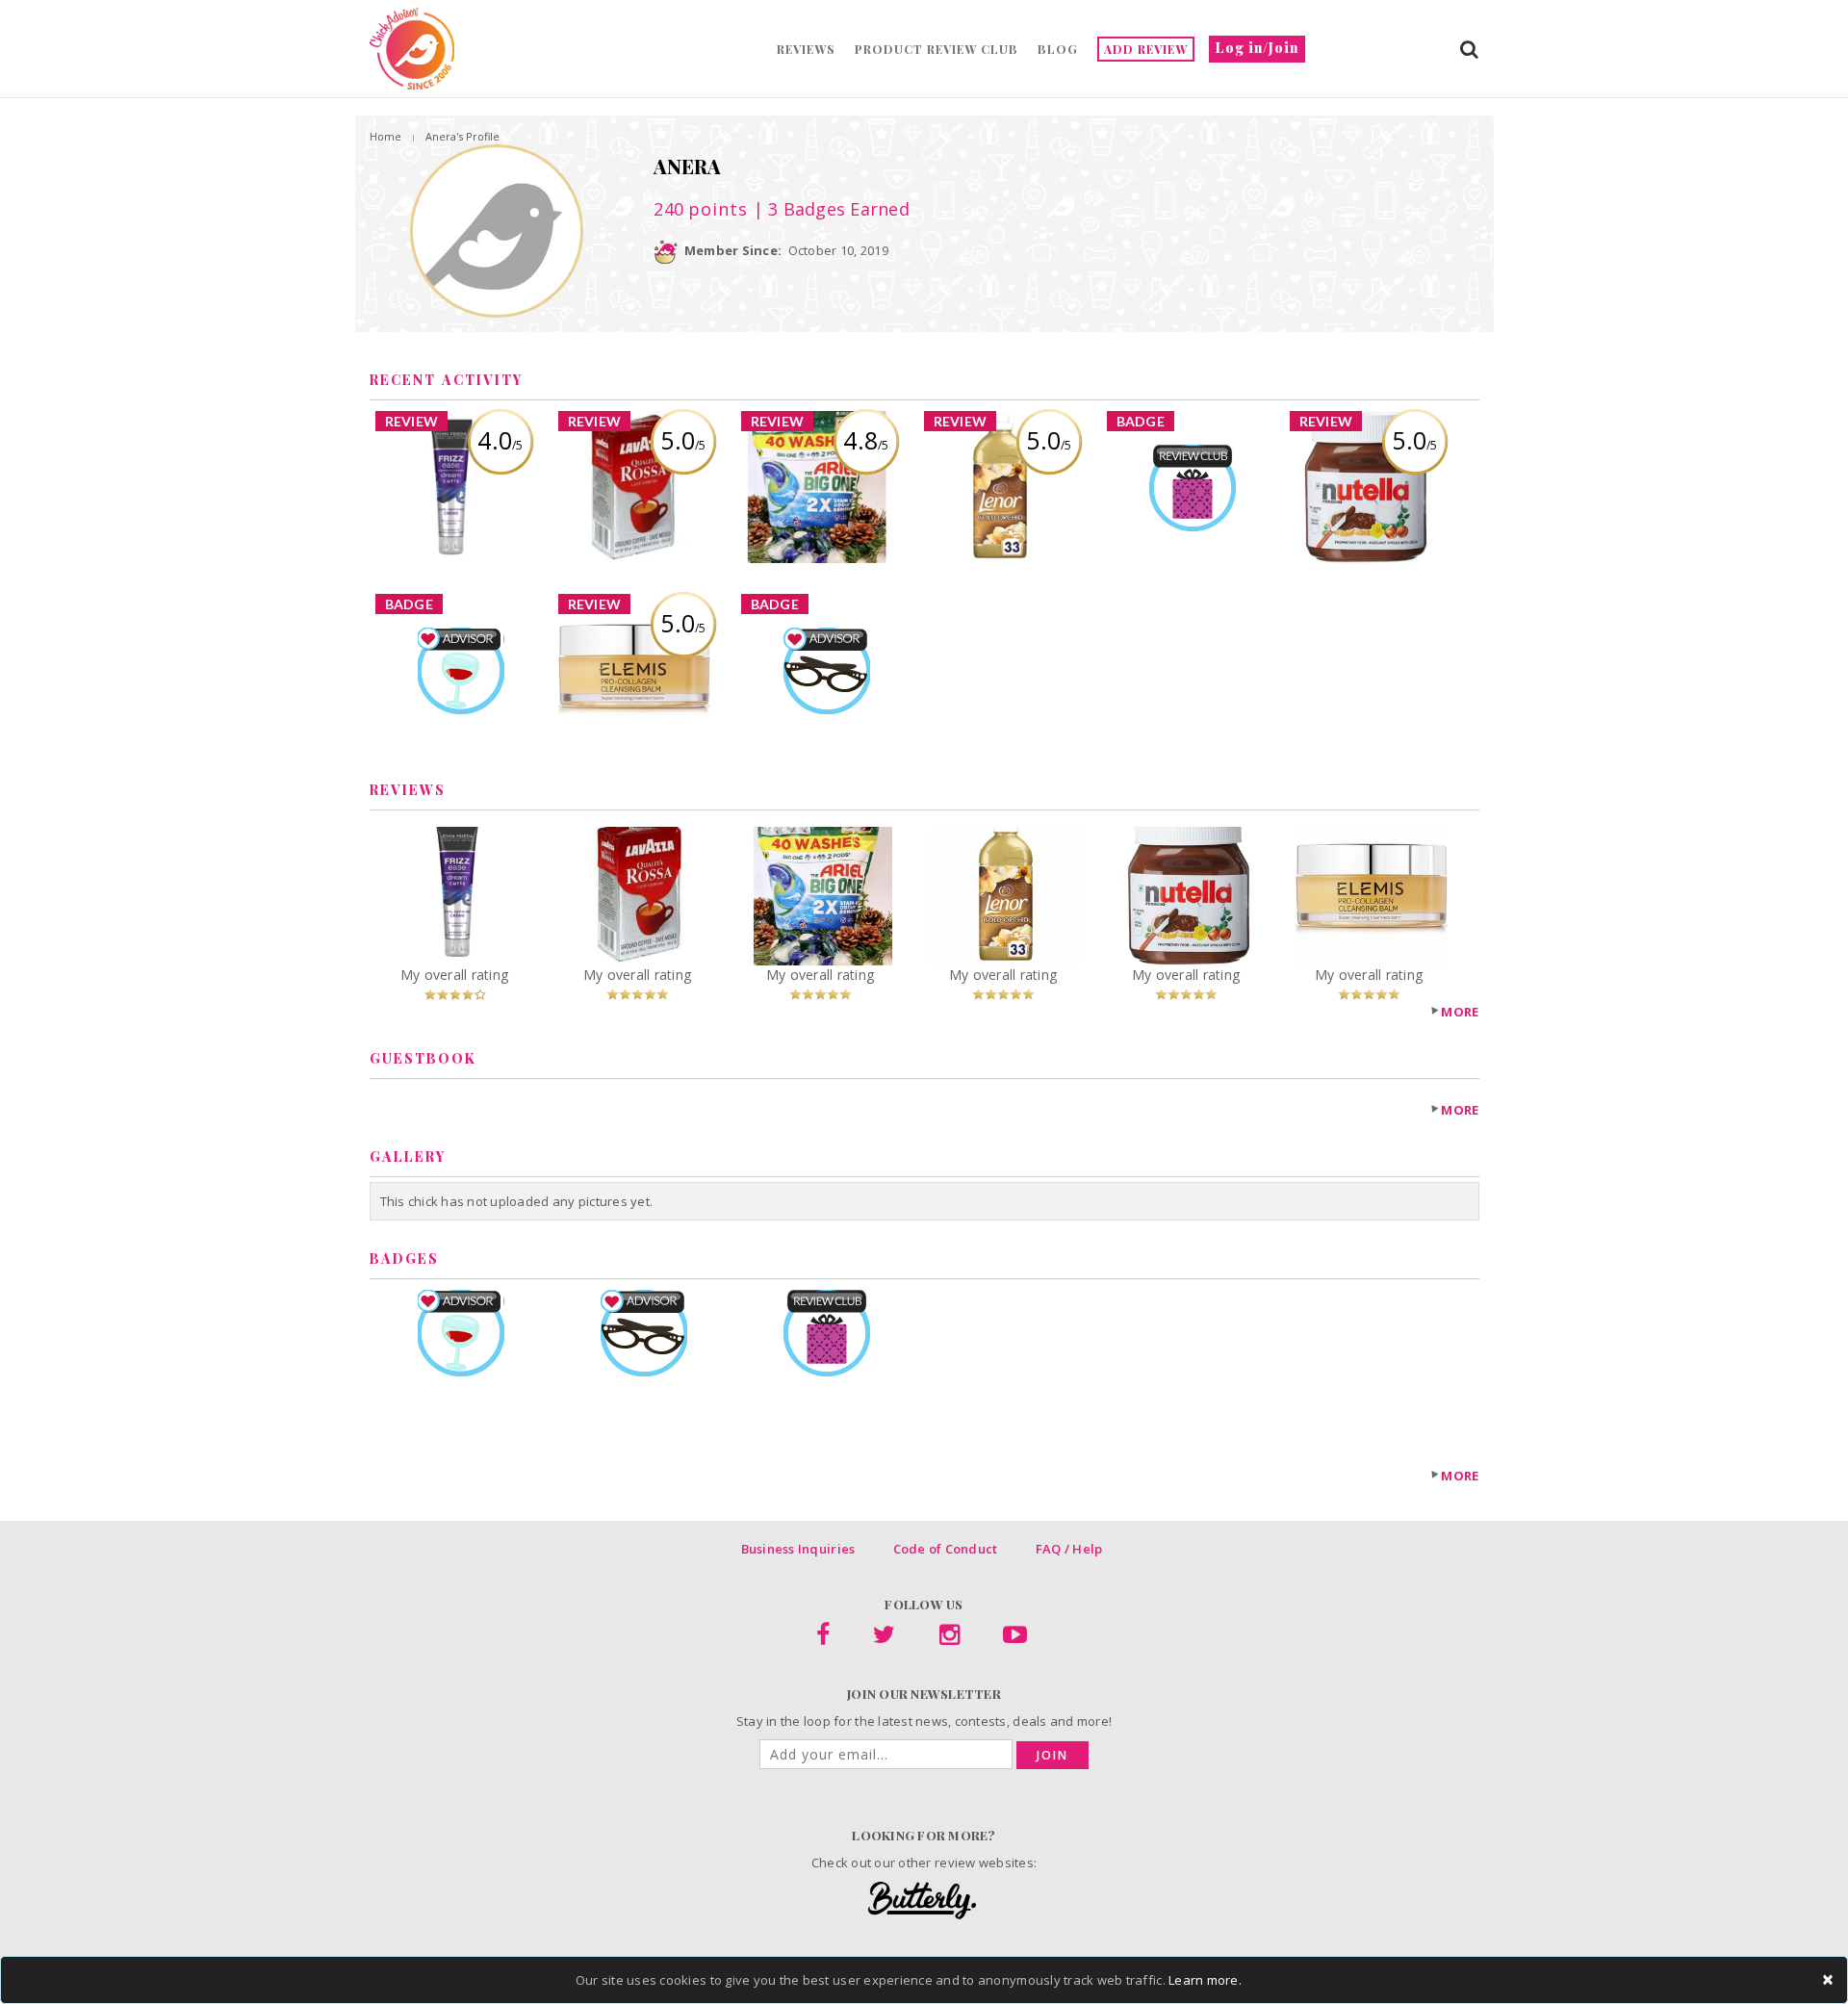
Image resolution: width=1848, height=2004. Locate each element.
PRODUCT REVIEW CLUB (937, 49)
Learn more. (1205, 1980)
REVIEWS (806, 49)
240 (701, 209)
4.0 (500, 440)
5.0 (683, 440)
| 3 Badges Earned (829, 209)
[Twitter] (884, 1638)
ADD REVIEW (1146, 49)
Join (1052, 1755)
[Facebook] (823, 1638)
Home (385, 136)
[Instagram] (950, 1638)
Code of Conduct (946, 1549)
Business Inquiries (798, 1549)
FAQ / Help (1069, 1549)
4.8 (866, 440)
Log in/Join (1257, 48)
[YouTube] (1015, 1638)
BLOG (1058, 49)
